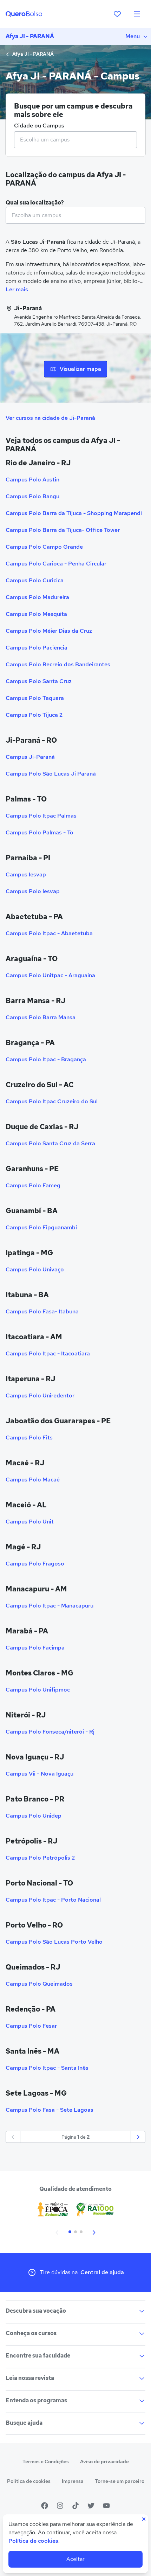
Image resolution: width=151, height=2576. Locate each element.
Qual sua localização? (35, 203)
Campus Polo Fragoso (35, 1564)
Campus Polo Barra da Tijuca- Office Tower (63, 530)
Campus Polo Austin (32, 480)
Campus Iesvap (26, 874)
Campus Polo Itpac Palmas (41, 816)
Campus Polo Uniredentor (40, 1395)
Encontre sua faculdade (38, 2356)
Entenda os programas (36, 2400)
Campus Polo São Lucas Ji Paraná (51, 774)
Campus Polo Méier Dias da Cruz (49, 631)
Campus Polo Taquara (35, 698)
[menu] (137, 14)
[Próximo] (138, 2137)
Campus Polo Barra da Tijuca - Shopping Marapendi (74, 513)
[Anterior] (13, 2137)
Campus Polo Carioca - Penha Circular (56, 564)
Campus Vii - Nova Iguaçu (40, 1774)
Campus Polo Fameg (33, 1185)
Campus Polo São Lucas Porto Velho (54, 1942)
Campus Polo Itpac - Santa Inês (47, 2068)
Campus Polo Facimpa (35, 1648)
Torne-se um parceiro (120, 2481)
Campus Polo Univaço (35, 1269)
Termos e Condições (46, 2462)
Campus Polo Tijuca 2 (34, 715)
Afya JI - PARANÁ (30, 36)
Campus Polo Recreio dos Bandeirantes (58, 664)
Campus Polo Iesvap (33, 891)
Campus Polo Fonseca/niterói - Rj (50, 1732)
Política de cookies (29, 2481)
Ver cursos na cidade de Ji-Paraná (50, 418)
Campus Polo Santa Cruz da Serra (50, 1143)
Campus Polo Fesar (31, 2026)
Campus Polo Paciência (37, 648)
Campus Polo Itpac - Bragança (46, 1059)
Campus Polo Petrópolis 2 (40, 1858)
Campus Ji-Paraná (30, 757)
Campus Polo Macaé (33, 1480)
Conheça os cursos (31, 2333)
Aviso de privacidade (104, 2462)
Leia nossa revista (30, 2378)
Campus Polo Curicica (35, 580)
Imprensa (73, 2481)
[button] (57, 2232)
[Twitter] (91, 2506)
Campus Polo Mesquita (36, 614)
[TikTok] (75, 2506)
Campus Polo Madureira (37, 597)
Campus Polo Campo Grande (44, 547)
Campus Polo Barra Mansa (41, 1017)
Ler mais (17, 289)
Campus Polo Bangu (32, 496)
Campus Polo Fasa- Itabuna (42, 1311)
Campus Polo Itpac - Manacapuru (50, 1606)
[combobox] (75, 140)
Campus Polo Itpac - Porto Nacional (53, 1900)
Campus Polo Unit (30, 1522)
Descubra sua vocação (36, 2311)
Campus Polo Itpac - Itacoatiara (48, 1353)
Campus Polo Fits (29, 1438)
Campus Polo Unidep (34, 1816)
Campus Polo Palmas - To (40, 832)
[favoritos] (117, 14)
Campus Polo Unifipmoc (38, 1690)
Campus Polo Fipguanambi (41, 1227)
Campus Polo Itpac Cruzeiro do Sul (52, 1101)
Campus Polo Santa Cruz (39, 681)
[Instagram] (60, 2506)
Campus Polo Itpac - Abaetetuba (49, 933)
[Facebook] (45, 2506)
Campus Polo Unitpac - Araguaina (50, 975)
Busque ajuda (24, 2423)
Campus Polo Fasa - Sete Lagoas (50, 2110)
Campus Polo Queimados (39, 1984)
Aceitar (75, 2559)
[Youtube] (106, 2506)
